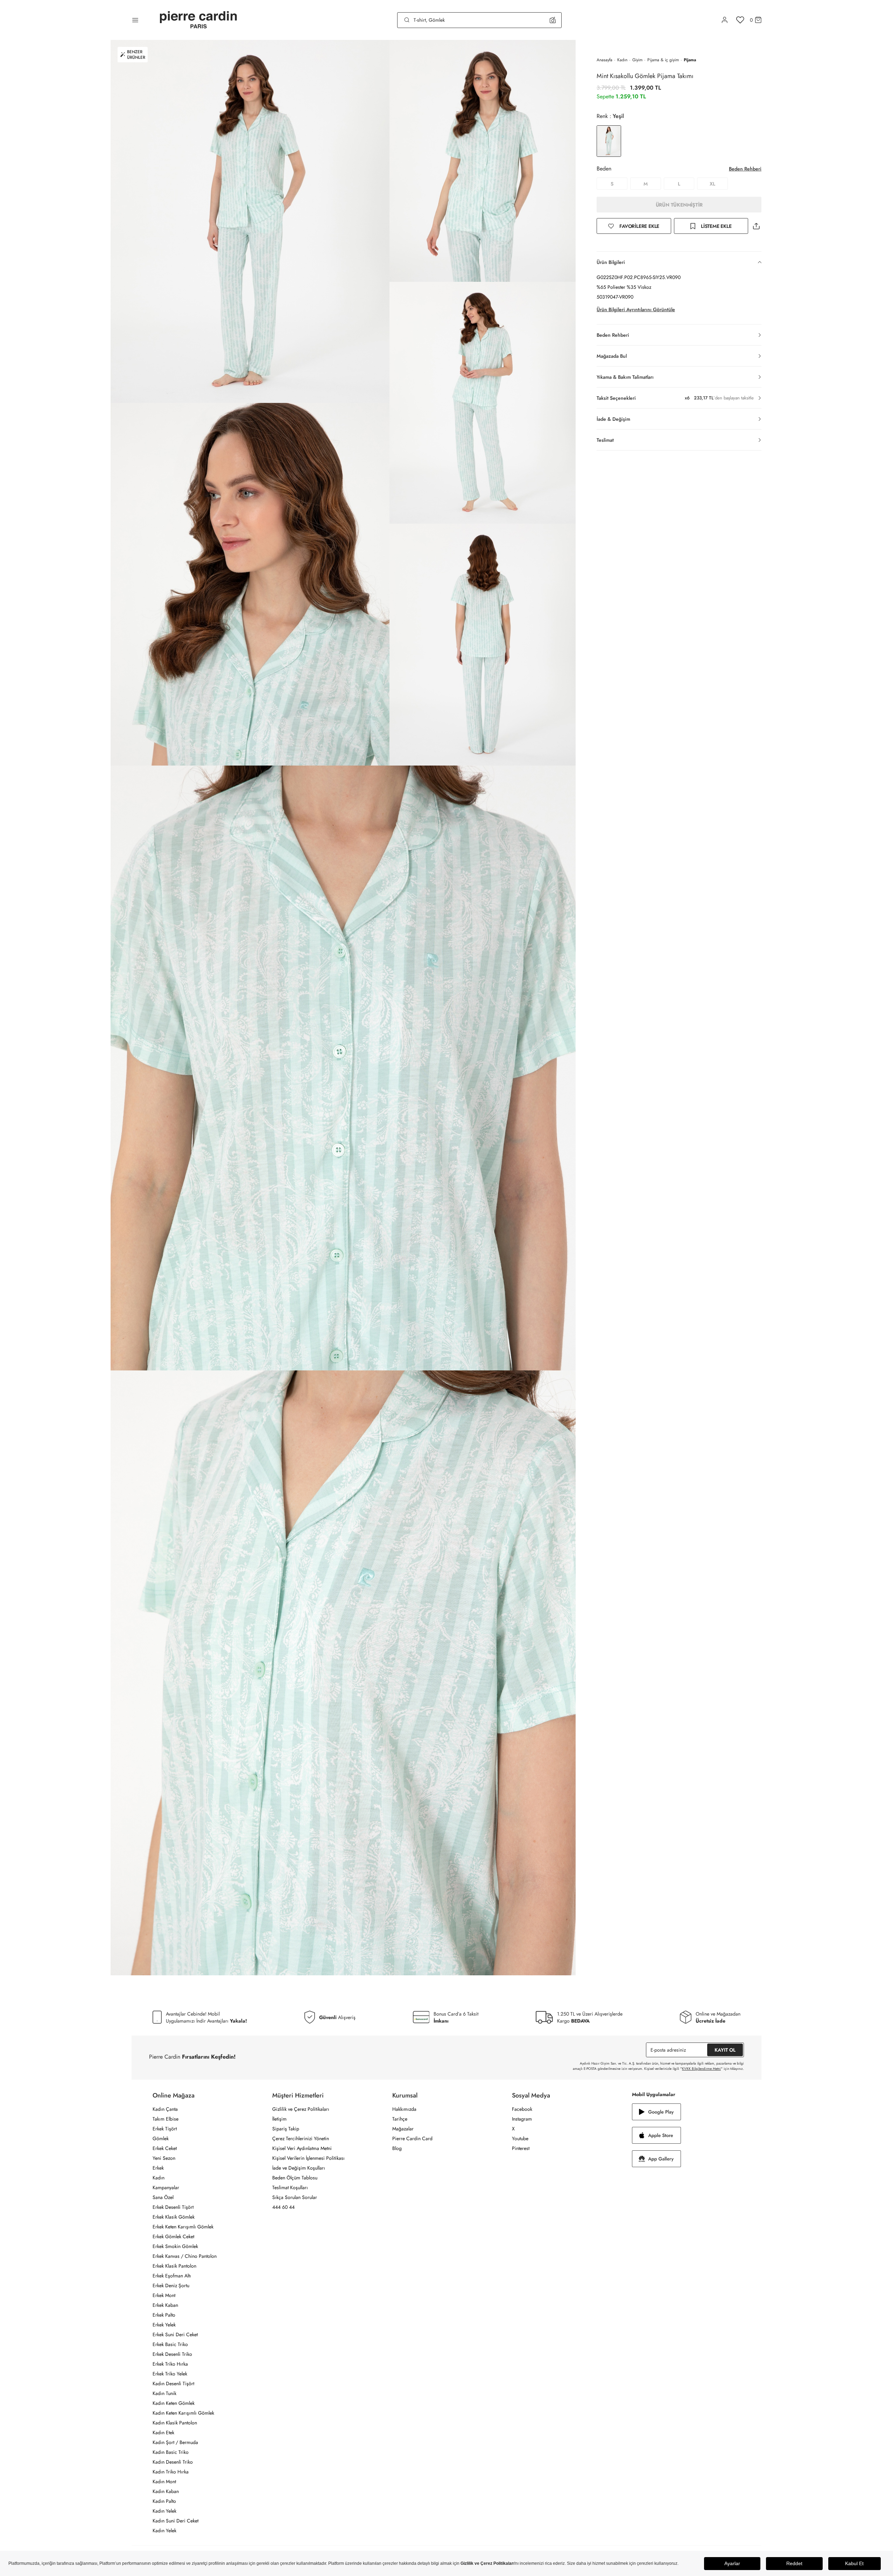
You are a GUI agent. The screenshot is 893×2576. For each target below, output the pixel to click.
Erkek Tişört (165, 2129)
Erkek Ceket (165, 2148)
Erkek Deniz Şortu (171, 2285)
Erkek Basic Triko (170, 2344)
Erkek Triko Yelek (170, 2374)
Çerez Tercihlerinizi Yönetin (301, 2138)
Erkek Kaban (165, 2305)
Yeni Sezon (164, 2158)
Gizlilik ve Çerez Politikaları (301, 2109)
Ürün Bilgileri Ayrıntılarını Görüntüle (636, 309)
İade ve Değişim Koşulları (299, 2168)
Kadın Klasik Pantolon (175, 2423)
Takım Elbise (166, 2119)
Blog (397, 2148)
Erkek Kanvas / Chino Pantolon (185, 2256)
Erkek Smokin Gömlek (175, 2246)
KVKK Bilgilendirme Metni (701, 2069)
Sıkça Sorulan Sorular (295, 2197)
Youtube (520, 2138)
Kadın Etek (163, 2432)
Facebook (522, 2109)
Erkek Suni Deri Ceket (175, 2334)
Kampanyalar (166, 2187)
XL (712, 184)
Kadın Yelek (164, 2511)
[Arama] (407, 20)
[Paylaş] (756, 226)
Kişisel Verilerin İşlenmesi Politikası (308, 2158)
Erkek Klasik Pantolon (174, 2266)
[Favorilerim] (740, 20)
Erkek (158, 2168)
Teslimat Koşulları (290, 2187)
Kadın (622, 60)
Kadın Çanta (165, 2109)
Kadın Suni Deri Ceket (175, 2521)
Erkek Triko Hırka (170, 2364)
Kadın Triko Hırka (171, 2472)
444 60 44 (283, 2207)
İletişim (279, 2119)
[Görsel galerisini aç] (250, 221)
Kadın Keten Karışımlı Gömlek (183, 2413)
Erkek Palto (164, 2315)
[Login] (725, 20)
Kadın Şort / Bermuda (175, 2442)
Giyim (637, 60)
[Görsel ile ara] (553, 20)
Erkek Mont (164, 2295)
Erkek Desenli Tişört (173, 2207)
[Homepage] (198, 20)
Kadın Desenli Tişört (173, 2383)
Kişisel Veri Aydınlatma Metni (302, 2148)
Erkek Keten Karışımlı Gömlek (183, 2227)
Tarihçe (400, 2119)
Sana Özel (163, 2197)
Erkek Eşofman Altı (172, 2276)
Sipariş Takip (286, 2129)
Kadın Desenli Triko (173, 2462)
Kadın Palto (164, 2501)
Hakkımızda (404, 2109)
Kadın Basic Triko (171, 2452)
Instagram (522, 2119)
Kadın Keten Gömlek (174, 2403)
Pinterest (521, 2148)
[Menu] (135, 20)
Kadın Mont (164, 2481)
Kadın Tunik (164, 2393)
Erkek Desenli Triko (172, 2354)
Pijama (690, 60)
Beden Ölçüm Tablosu (295, 2178)
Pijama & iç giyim (663, 60)
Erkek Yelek (164, 2325)
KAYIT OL (725, 2050)
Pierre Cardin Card (412, 2138)
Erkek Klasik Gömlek (174, 2217)
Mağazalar (403, 2129)
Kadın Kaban (166, 2491)
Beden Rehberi (745, 169)
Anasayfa (604, 60)
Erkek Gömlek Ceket (173, 2236)
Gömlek (161, 2138)
